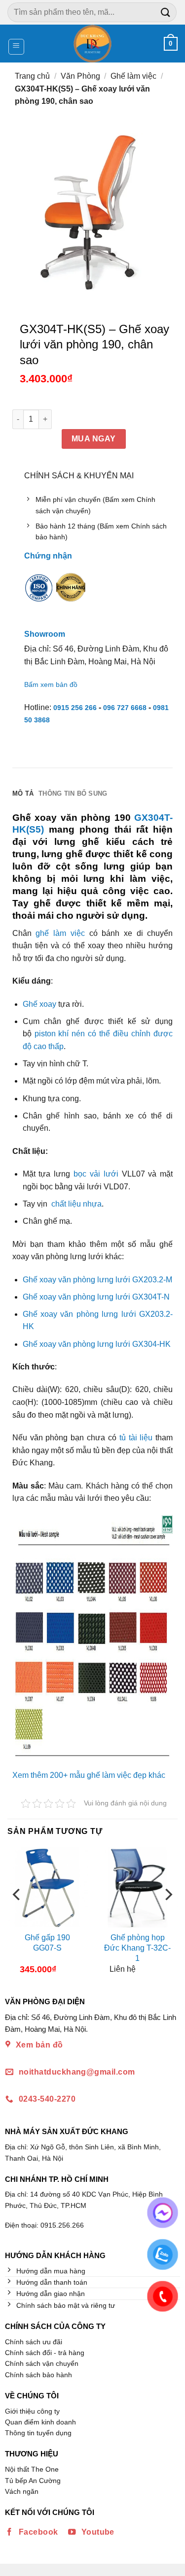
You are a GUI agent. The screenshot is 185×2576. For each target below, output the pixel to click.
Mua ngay (94, 439)
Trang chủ (32, 76)
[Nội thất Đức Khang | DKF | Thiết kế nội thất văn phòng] (92, 44)
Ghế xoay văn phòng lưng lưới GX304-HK (97, 1344)
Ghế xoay (39, 1004)
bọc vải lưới (96, 1174)
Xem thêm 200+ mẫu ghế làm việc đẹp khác (89, 1775)
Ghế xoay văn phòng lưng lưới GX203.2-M (97, 1280)
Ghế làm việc (133, 76)
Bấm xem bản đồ (51, 684)
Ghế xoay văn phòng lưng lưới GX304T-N (96, 1297)
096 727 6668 (125, 708)
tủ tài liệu (137, 1438)
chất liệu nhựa (76, 1204)
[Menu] (17, 47)
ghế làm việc (60, 933)
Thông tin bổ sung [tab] (73, 793)
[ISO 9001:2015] (39, 594)
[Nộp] (166, 12)
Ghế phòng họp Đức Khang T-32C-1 (137, 1948)
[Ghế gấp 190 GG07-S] (48, 1887)
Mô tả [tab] (23, 793)
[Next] (168, 1914)
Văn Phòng (80, 76)
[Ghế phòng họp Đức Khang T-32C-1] (137, 1887)
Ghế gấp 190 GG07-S (47, 1943)
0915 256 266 (75, 708)
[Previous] (17, 1914)
